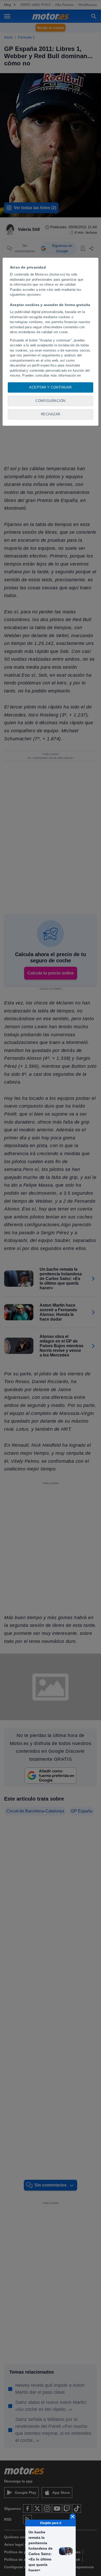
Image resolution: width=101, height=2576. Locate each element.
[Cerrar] (73, 2517)
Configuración (51, 401)
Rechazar (51, 414)
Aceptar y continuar (51, 387)
